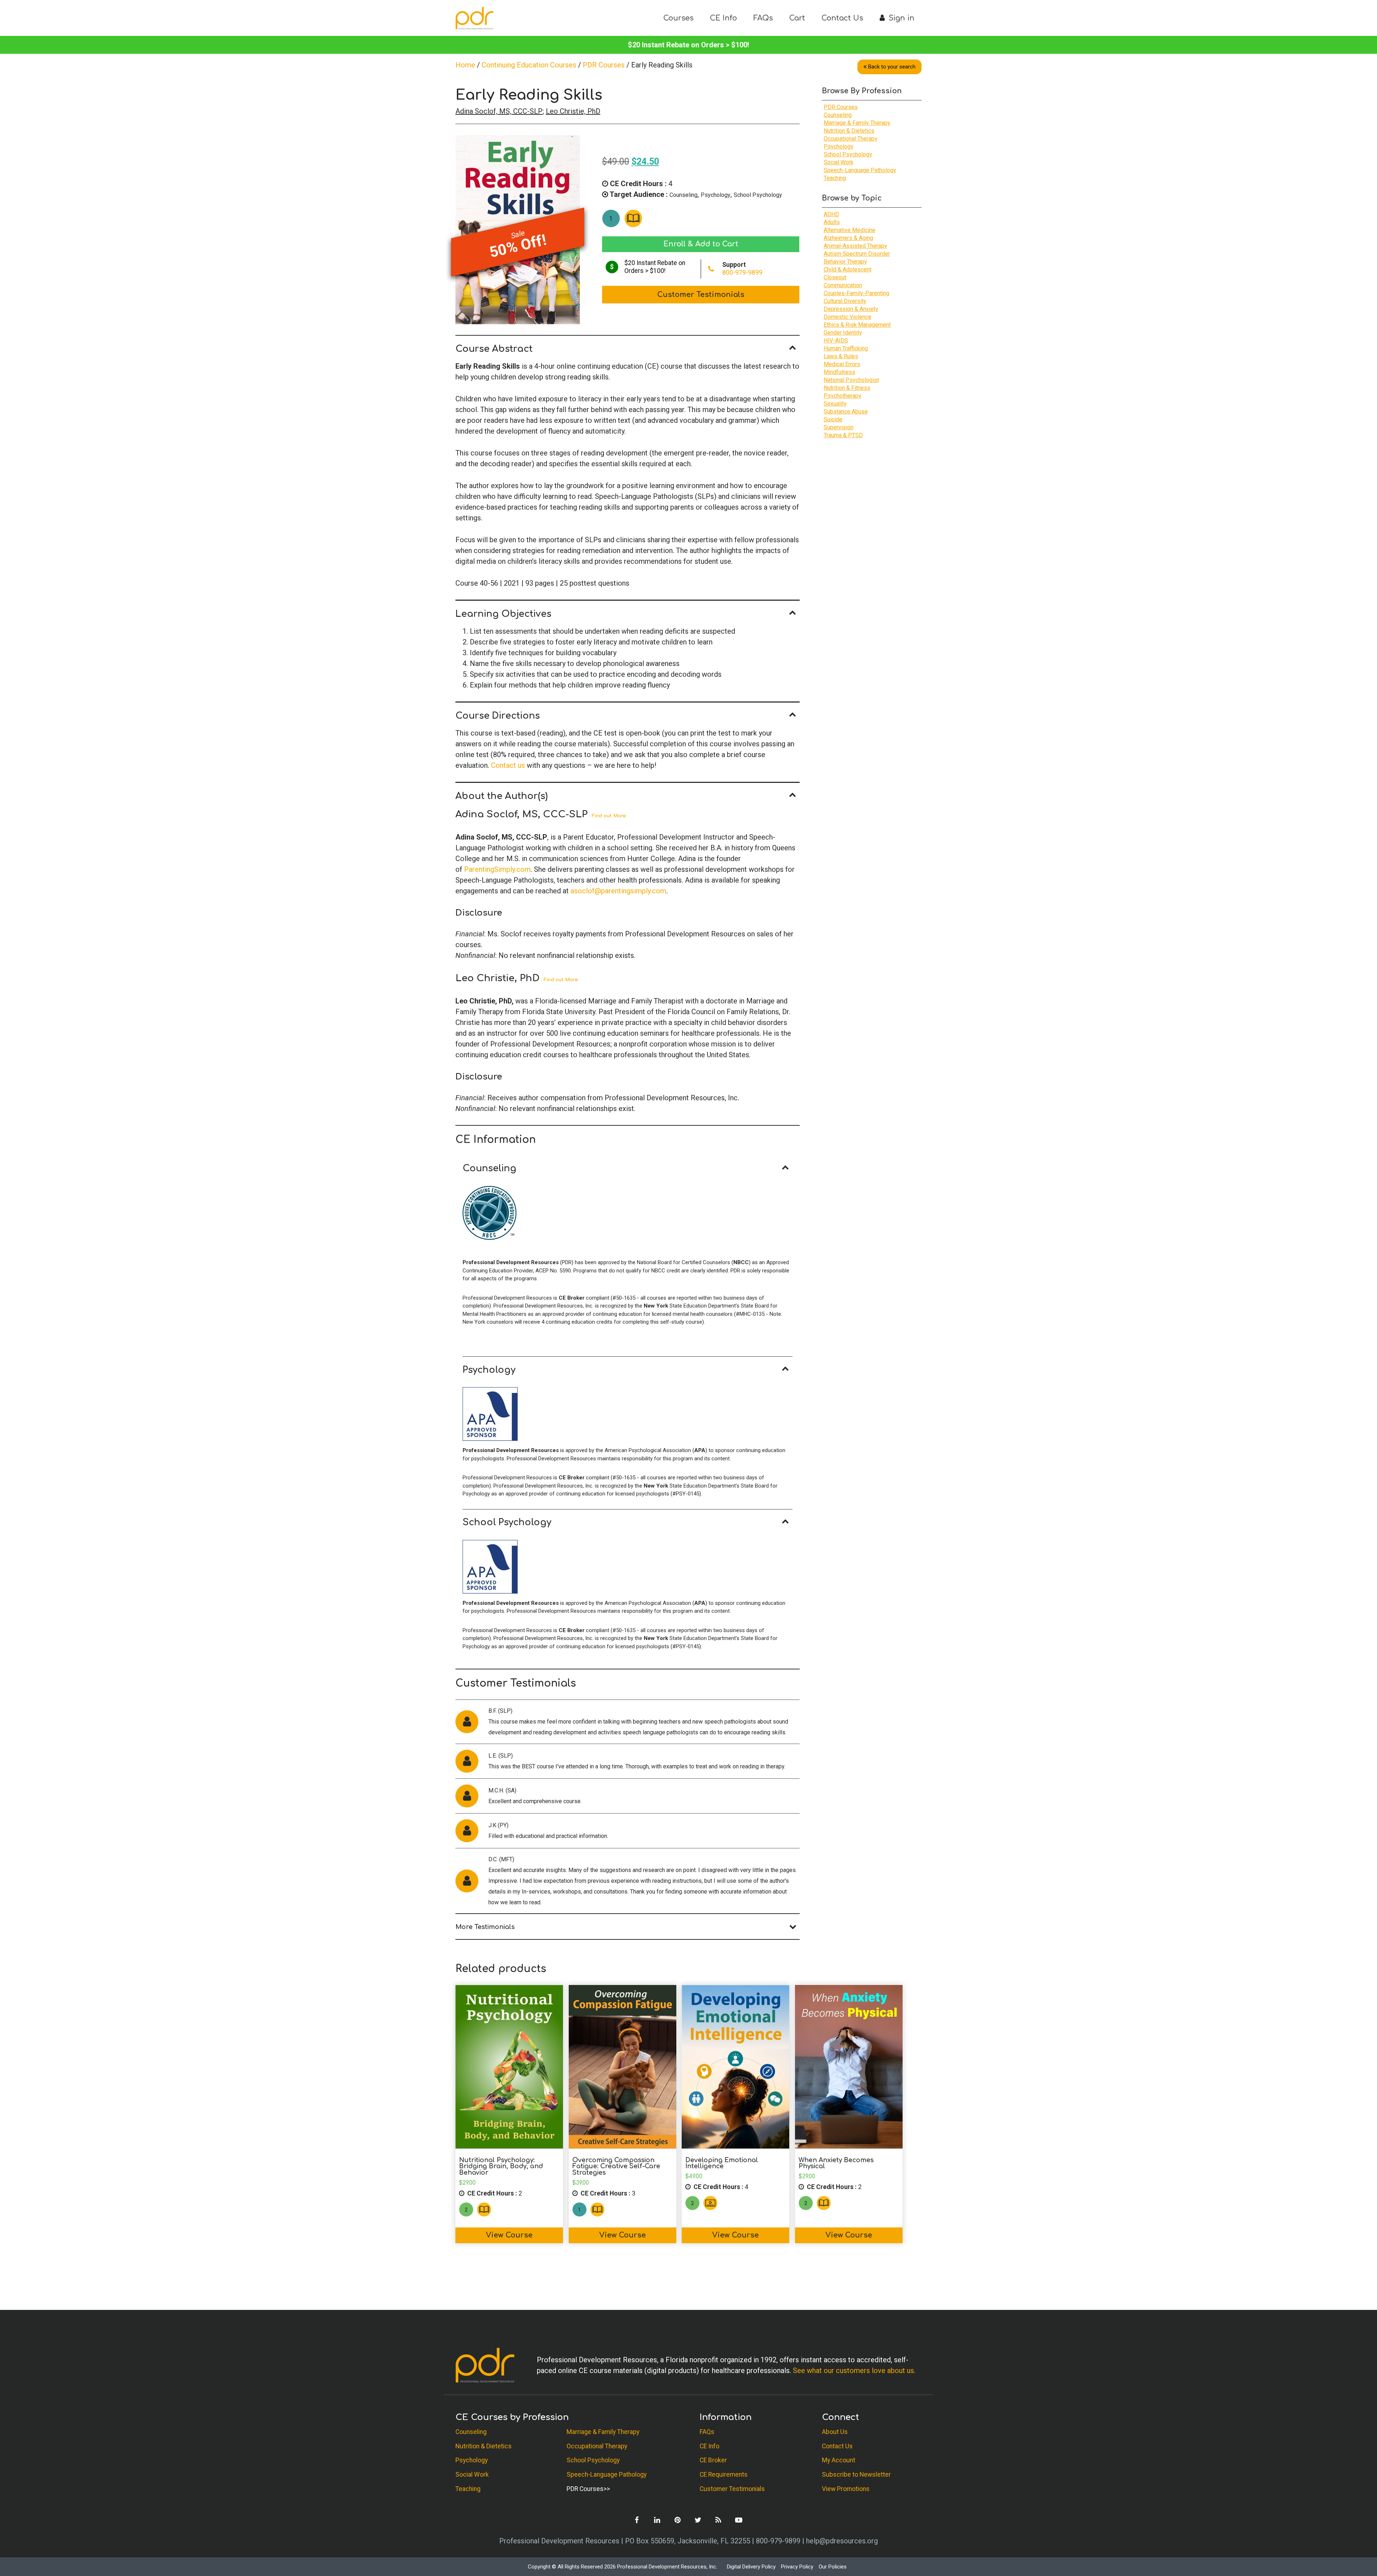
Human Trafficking (846, 348)
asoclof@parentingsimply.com (618, 891)
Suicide (833, 419)
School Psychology (758, 195)
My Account (839, 2460)
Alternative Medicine (850, 230)
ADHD (831, 214)
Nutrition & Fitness (847, 388)
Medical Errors (842, 364)
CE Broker (713, 2460)
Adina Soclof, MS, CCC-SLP (499, 111)
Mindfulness (839, 372)
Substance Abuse (846, 412)
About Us (835, 2432)
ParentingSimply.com (497, 869)
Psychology (716, 195)
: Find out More (607, 816)
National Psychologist (851, 380)
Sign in (900, 18)
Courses (678, 18)
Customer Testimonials (701, 295)
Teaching (835, 178)
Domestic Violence (848, 317)
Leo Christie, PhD (573, 111)
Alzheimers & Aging (848, 238)
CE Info (723, 18)
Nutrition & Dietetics (849, 131)
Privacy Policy (797, 2567)
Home (465, 65)
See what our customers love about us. (854, 2371)
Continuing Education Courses (529, 65)
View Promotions (846, 2489)
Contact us (508, 765)
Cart (797, 18)
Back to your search (892, 67)
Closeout (835, 277)
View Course (509, 2235)
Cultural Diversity (845, 301)
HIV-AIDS (836, 341)
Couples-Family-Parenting (857, 293)
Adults (832, 222)
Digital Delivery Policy (751, 2567)
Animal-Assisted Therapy (855, 246)
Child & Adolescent (848, 270)
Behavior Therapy (845, 262)
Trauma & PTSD (843, 435)
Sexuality (835, 404)
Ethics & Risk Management (857, 325)
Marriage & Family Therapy (857, 123)
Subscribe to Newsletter (856, 2475)
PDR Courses (604, 65)
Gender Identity (843, 333)
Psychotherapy (843, 396)
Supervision (839, 427)
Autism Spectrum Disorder (857, 254)
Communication (843, 285)
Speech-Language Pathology (860, 170)
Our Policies (833, 2567)
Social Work (839, 162)
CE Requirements (724, 2475)
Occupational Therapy (851, 139)
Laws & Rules (841, 356)
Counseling (683, 195)
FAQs (763, 18)
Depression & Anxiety (851, 309)
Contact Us (842, 18)
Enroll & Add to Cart (701, 244)
